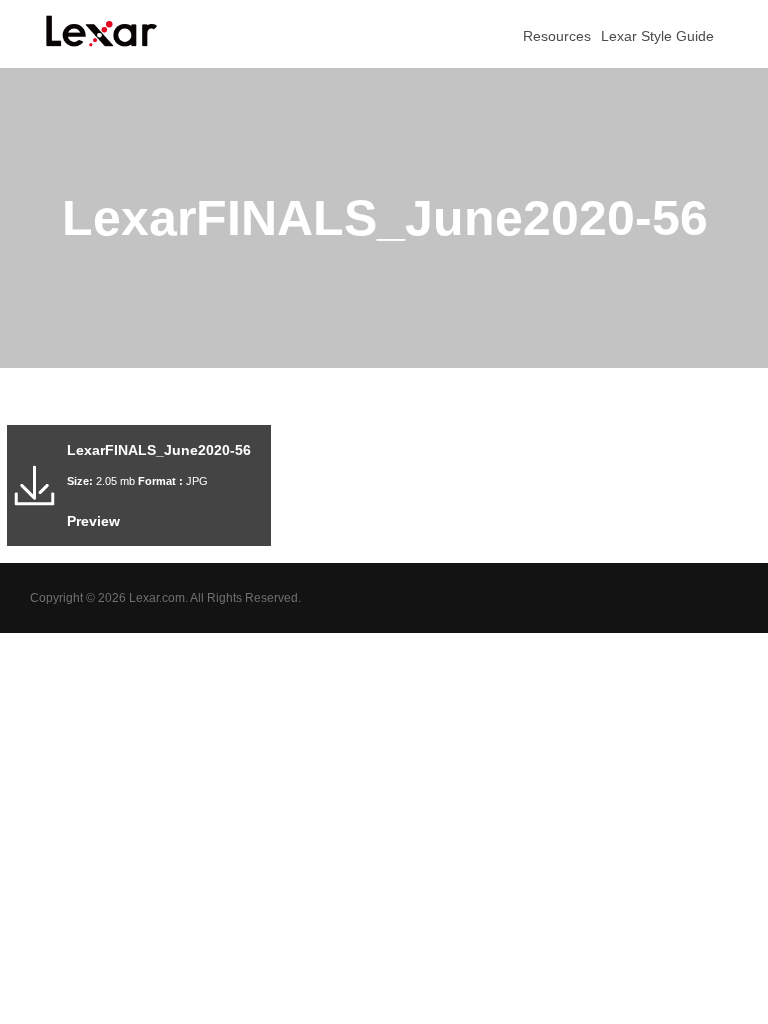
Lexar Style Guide (657, 36)
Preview (93, 521)
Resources (555, 36)
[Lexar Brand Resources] (102, 31)
